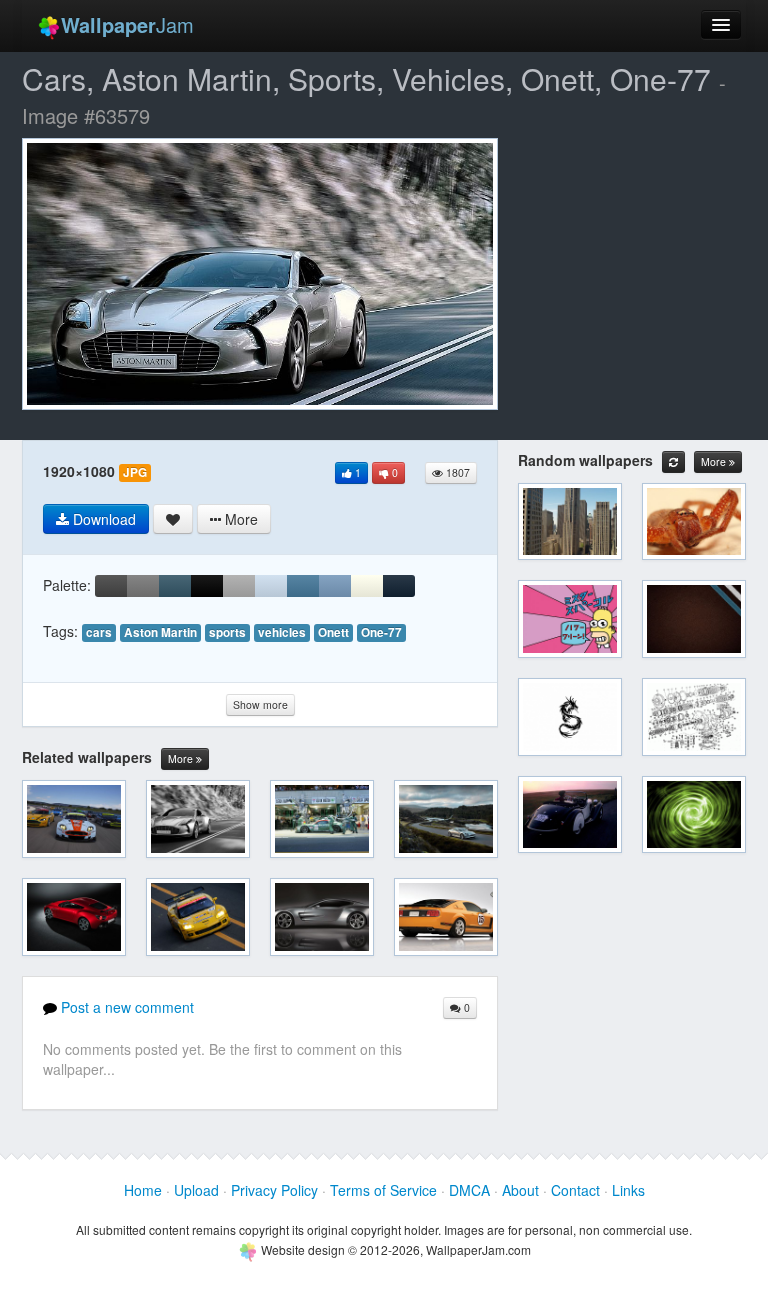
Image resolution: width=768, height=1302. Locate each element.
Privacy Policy (274, 1190)
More (182, 758)
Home (143, 1190)
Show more (260, 704)
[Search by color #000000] (207, 586)
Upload (196, 1190)
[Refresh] (673, 462)
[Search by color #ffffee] (367, 586)
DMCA (469, 1190)
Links (628, 1190)
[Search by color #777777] (143, 586)
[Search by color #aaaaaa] (239, 586)
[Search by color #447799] (303, 586)
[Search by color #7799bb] (335, 586)
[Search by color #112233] (399, 586)
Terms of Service (383, 1190)
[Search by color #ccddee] (271, 586)
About (520, 1190)
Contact (575, 1190)
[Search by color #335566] (175, 586)
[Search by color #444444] (111, 586)
